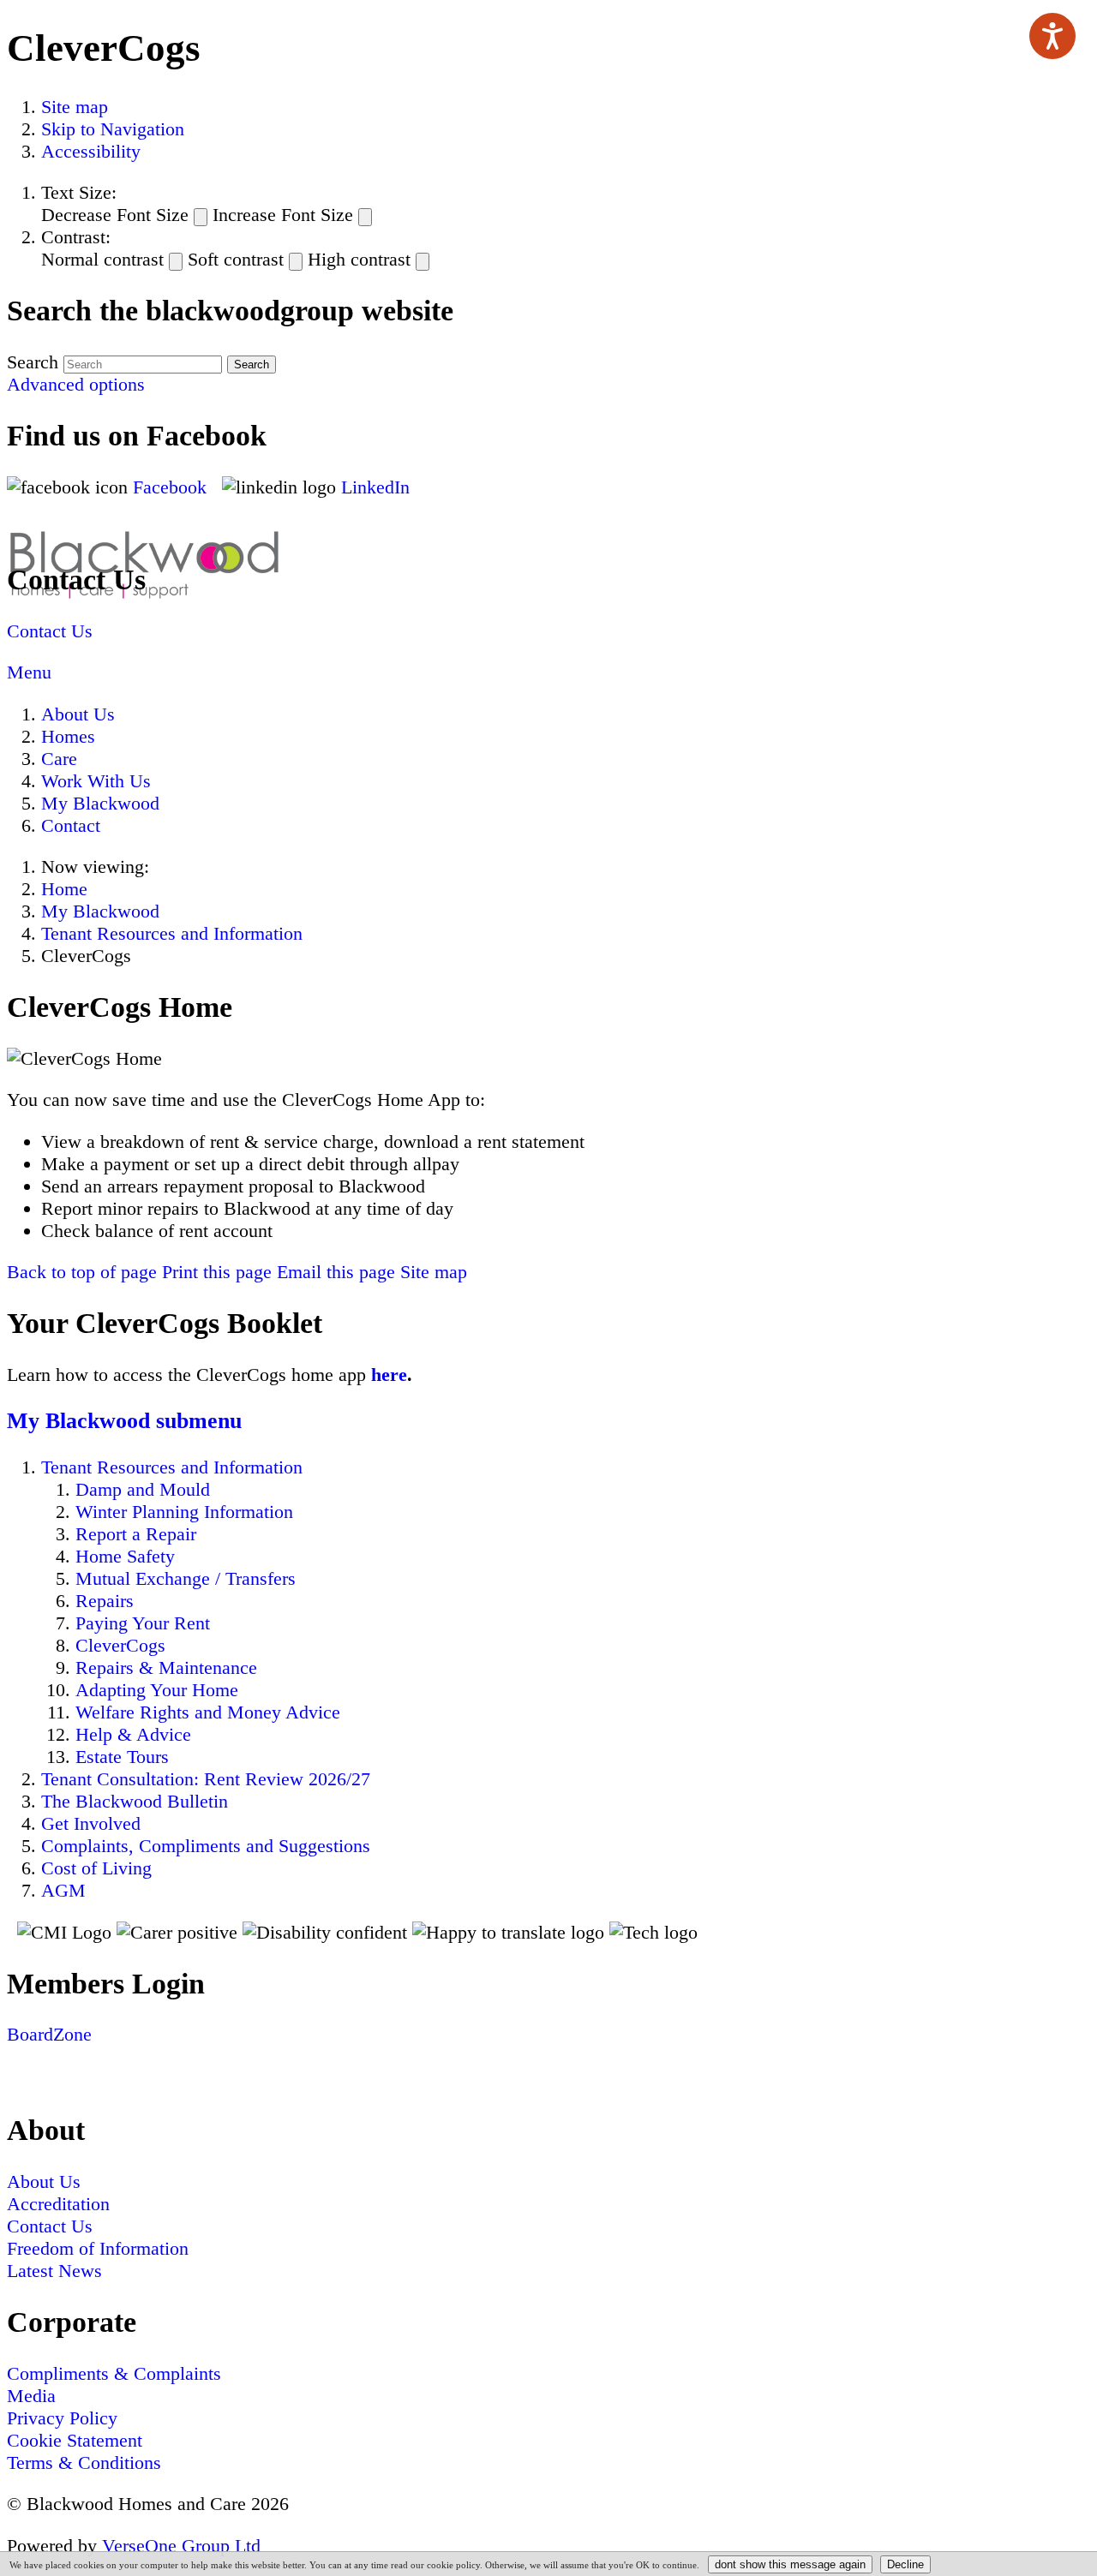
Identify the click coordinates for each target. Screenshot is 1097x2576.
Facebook (172, 487)
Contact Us (50, 631)
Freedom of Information (98, 2248)
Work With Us (96, 781)
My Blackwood (100, 803)
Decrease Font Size (115, 215)
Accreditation (58, 2204)
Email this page (336, 1272)
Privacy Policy (62, 2418)
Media (31, 2396)
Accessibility (91, 151)
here (389, 1375)
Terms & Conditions (84, 2462)
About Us (78, 714)
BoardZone (49, 2034)
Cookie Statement (75, 2440)
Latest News (54, 2271)
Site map (75, 107)
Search (33, 362)
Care (59, 759)
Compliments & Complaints (114, 2373)
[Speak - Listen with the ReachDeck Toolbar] (1052, 36)
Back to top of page (82, 1272)
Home (64, 889)
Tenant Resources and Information (172, 933)
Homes (68, 736)
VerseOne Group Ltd (181, 2546)
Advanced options (76, 384)
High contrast (359, 259)
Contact (71, 825)
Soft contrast (236, 259)
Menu (29, 672)
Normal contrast (102, 259)
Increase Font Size (283, 215)
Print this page (217, 1272)
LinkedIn (375, 487)
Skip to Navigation (113, 129)
